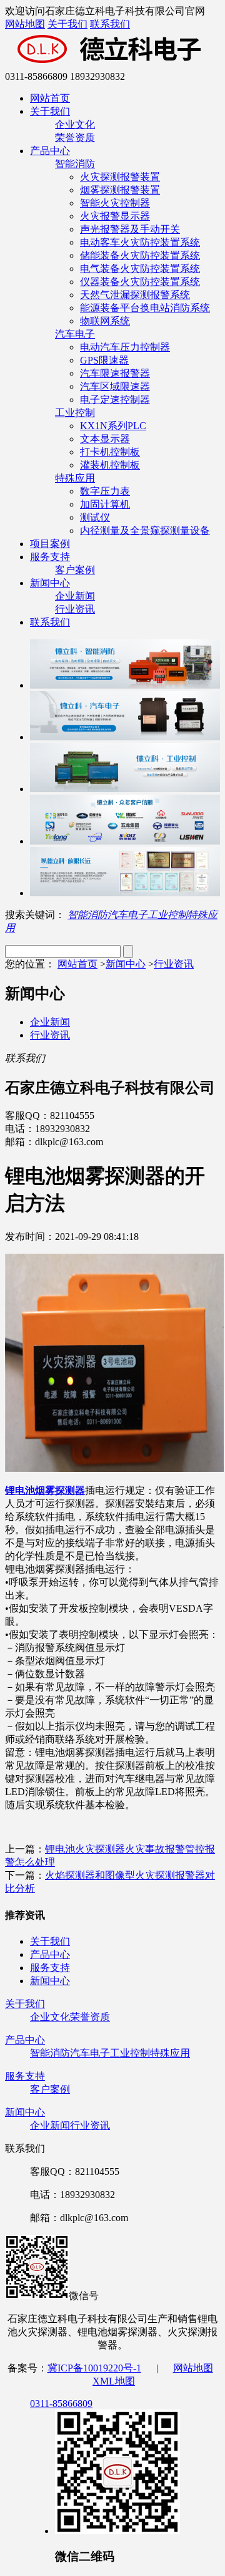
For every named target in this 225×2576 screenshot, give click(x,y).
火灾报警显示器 (115, 216)
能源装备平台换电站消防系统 (145, 308)
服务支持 (50, 557)
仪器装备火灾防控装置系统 (140, 282)
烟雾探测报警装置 (120, 190)
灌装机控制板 (110, 465)
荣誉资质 (75, 138)
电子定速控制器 (115, 399)
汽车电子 (75, 334)
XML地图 (114, 2381)
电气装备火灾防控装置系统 (140, 269)
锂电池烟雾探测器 (45, 1490)
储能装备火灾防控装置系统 (140, 255)
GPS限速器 (104, 360)
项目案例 (50, 544)
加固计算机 (105, 504)
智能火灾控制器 (115, 203)
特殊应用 (75, 478)
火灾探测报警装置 (120, 177)
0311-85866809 (61, 2404)
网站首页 (50, 98)
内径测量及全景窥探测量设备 (145, 530)
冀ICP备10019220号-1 (94, 2368)
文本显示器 (105, 439)
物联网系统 (105, 321)
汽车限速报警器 (115, 373)
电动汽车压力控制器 (125, 347)
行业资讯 (75, 609)
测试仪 (95, 517)
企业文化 (75, 124)
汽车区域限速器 (115, 386)
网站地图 (25, 24)
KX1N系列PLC (113, 426)
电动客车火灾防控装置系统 (140, 242)
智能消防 (75, 164)
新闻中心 (50, 583)
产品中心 (50, 151)
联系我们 (110, 24)
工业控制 (75, 413)
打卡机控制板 (110, 452)
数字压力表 (105, 491)
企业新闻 (75, 596)
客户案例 (75, 570)
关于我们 (67, 24)
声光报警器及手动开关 (130, 229)
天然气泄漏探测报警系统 (135, 295)
